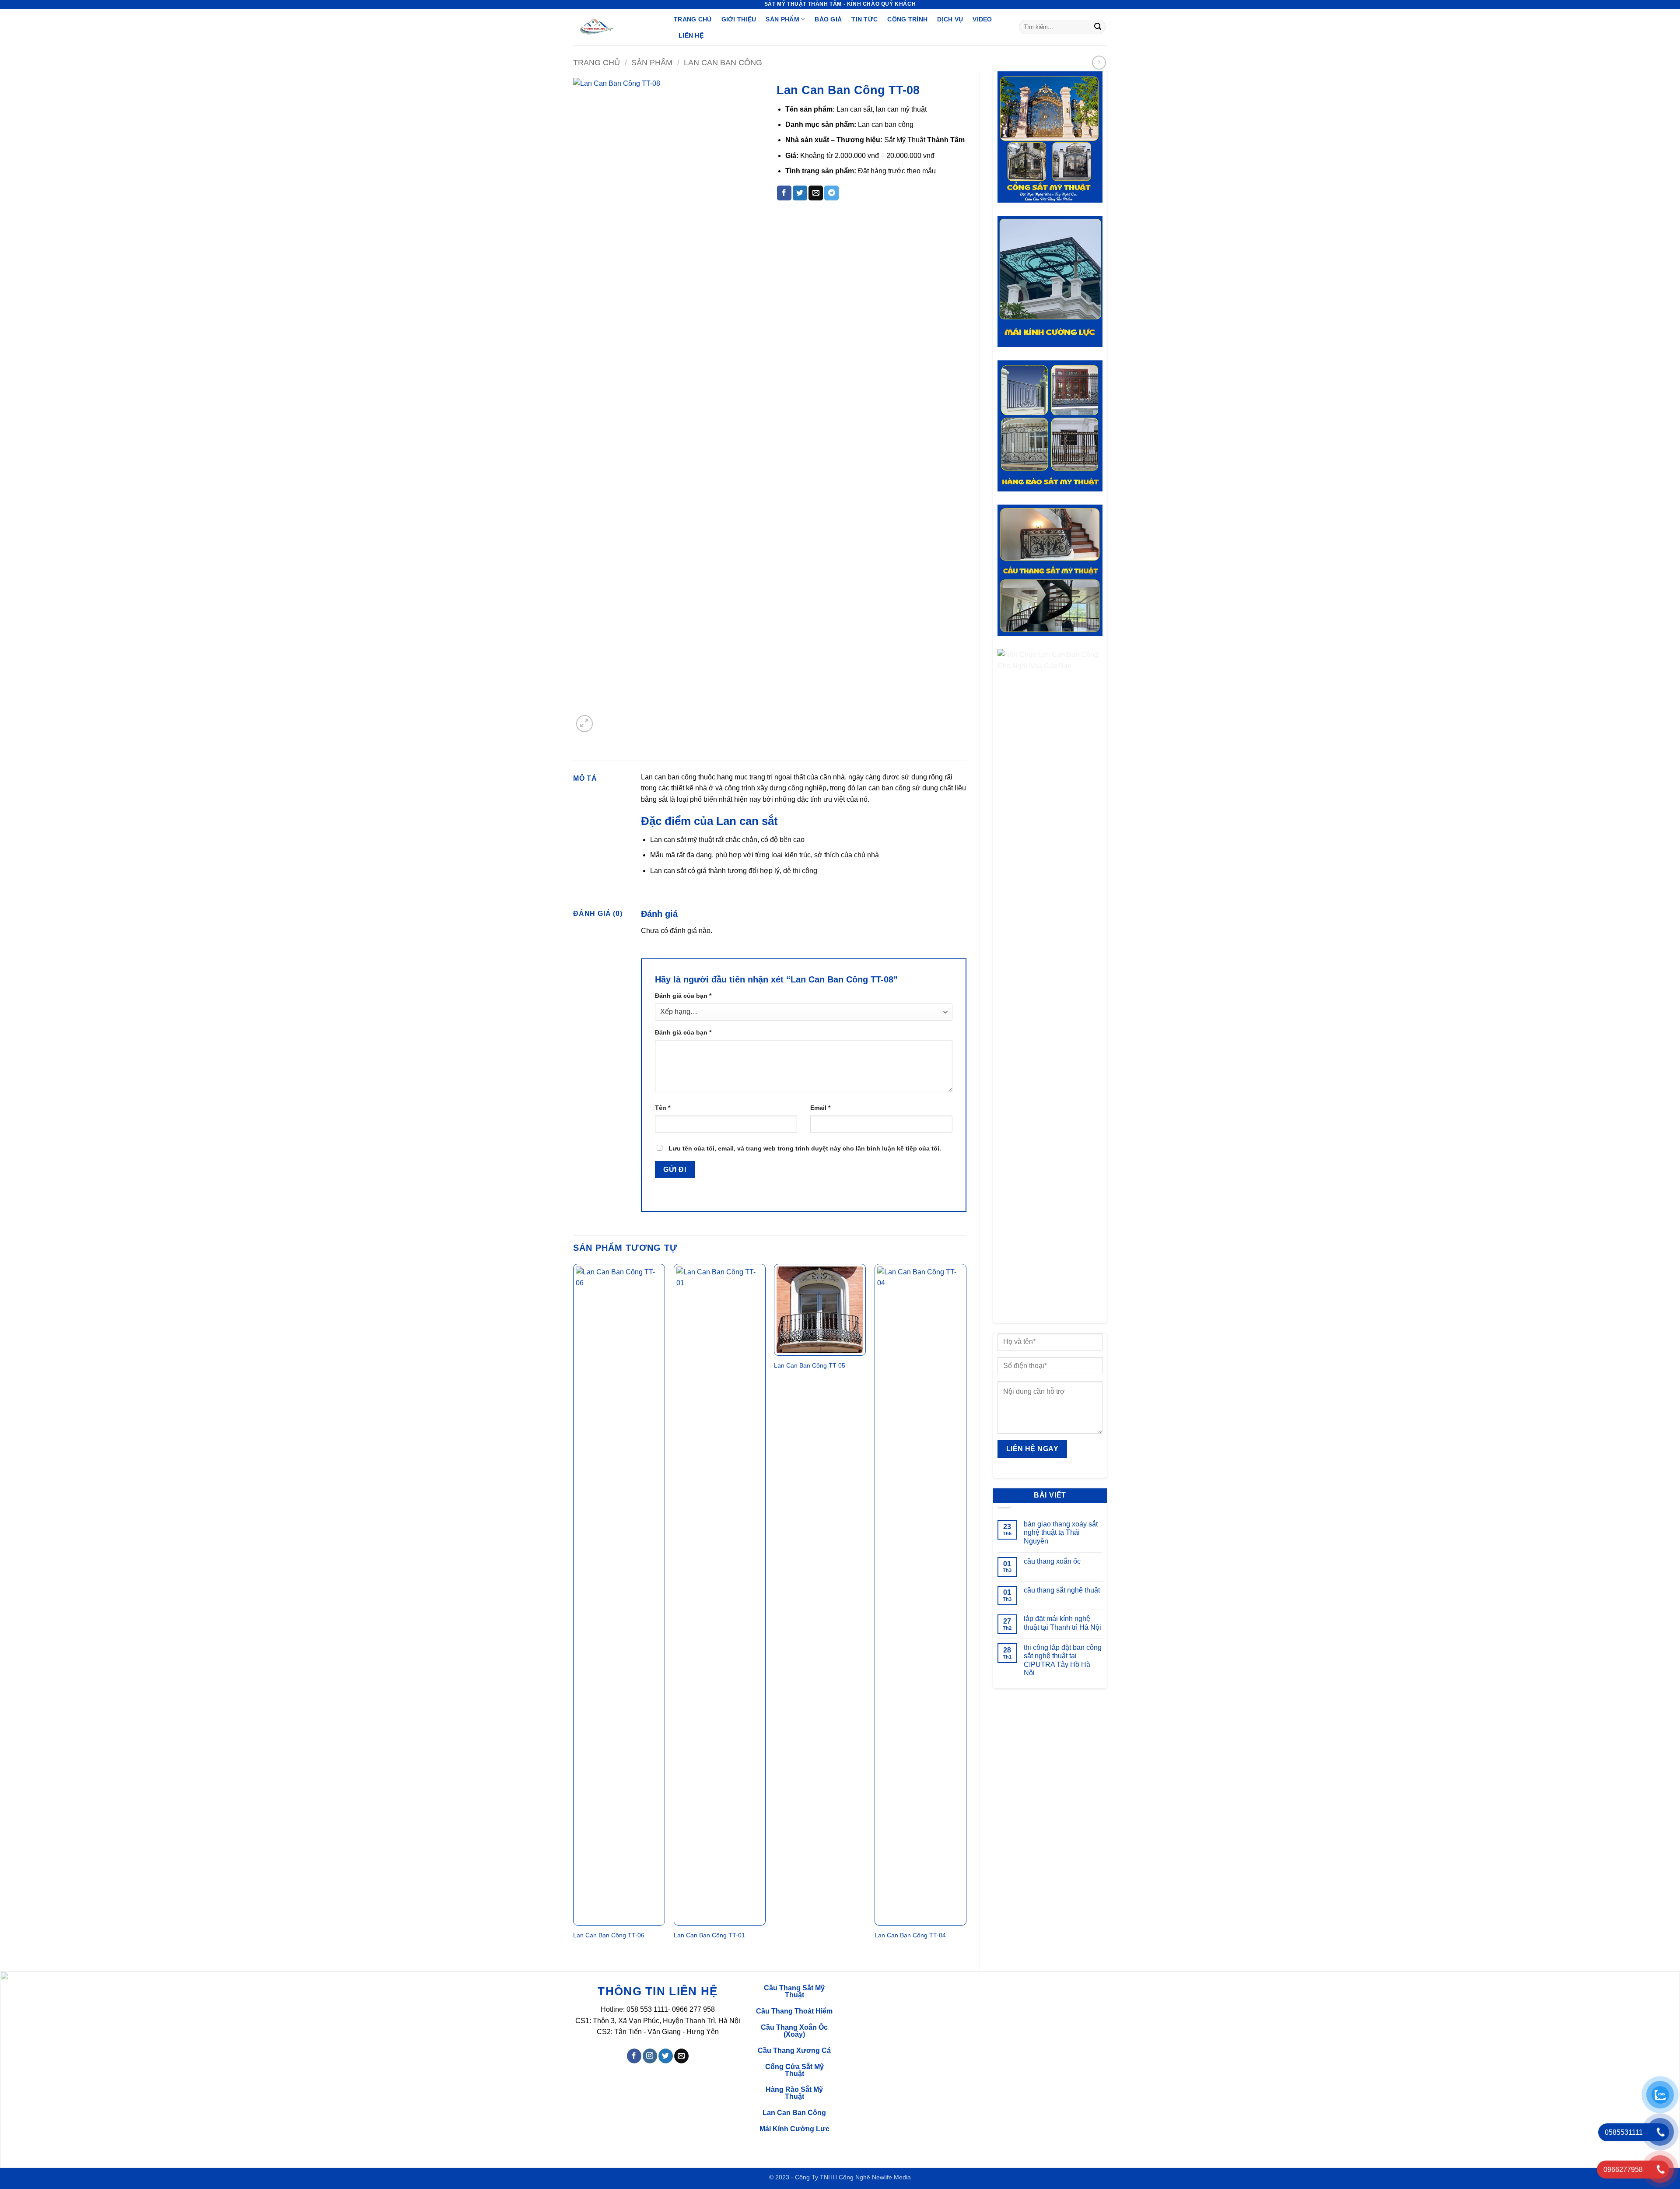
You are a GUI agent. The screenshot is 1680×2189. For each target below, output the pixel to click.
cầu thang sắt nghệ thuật (1062, 1590)
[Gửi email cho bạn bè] (816, 193)
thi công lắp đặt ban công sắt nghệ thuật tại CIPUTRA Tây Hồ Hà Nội (1063, 1660)
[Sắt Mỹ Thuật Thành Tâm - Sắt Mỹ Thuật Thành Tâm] (617, 27)
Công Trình (907, 19)
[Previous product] (1099, 62)
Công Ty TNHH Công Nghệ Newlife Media (853, 2177)
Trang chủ (597, 62)
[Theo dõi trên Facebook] (634, 2056)
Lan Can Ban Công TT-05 (810, 1365)
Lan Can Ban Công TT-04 (910, 1935)
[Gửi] (1098, 27)
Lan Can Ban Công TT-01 (709, 1935)
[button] (585, 724)
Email (820, 1108)
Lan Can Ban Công (723, 62)
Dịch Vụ (950, 19)
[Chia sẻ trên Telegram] (831, 193)
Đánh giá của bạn (683, 996)
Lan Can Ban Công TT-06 (609, 1935)
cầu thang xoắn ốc (1052, 1561)
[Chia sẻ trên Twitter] (800, 193)
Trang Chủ (693, 19)
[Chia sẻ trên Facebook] (784, 193)
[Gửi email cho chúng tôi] (681, 2056)
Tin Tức (864, 19)
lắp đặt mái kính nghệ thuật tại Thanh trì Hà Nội (1062, 1623)
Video (982, 19)
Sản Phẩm (782, 19)
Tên (663, 1108)
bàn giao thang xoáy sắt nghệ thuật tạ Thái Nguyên (1061, 1532)
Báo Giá (828, 19)
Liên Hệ (691, 35)
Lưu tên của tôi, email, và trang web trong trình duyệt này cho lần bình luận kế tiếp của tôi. (805, 1148)
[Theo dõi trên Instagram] (650, 2056)
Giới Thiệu (739, 19)
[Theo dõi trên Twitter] (666, 2056)
